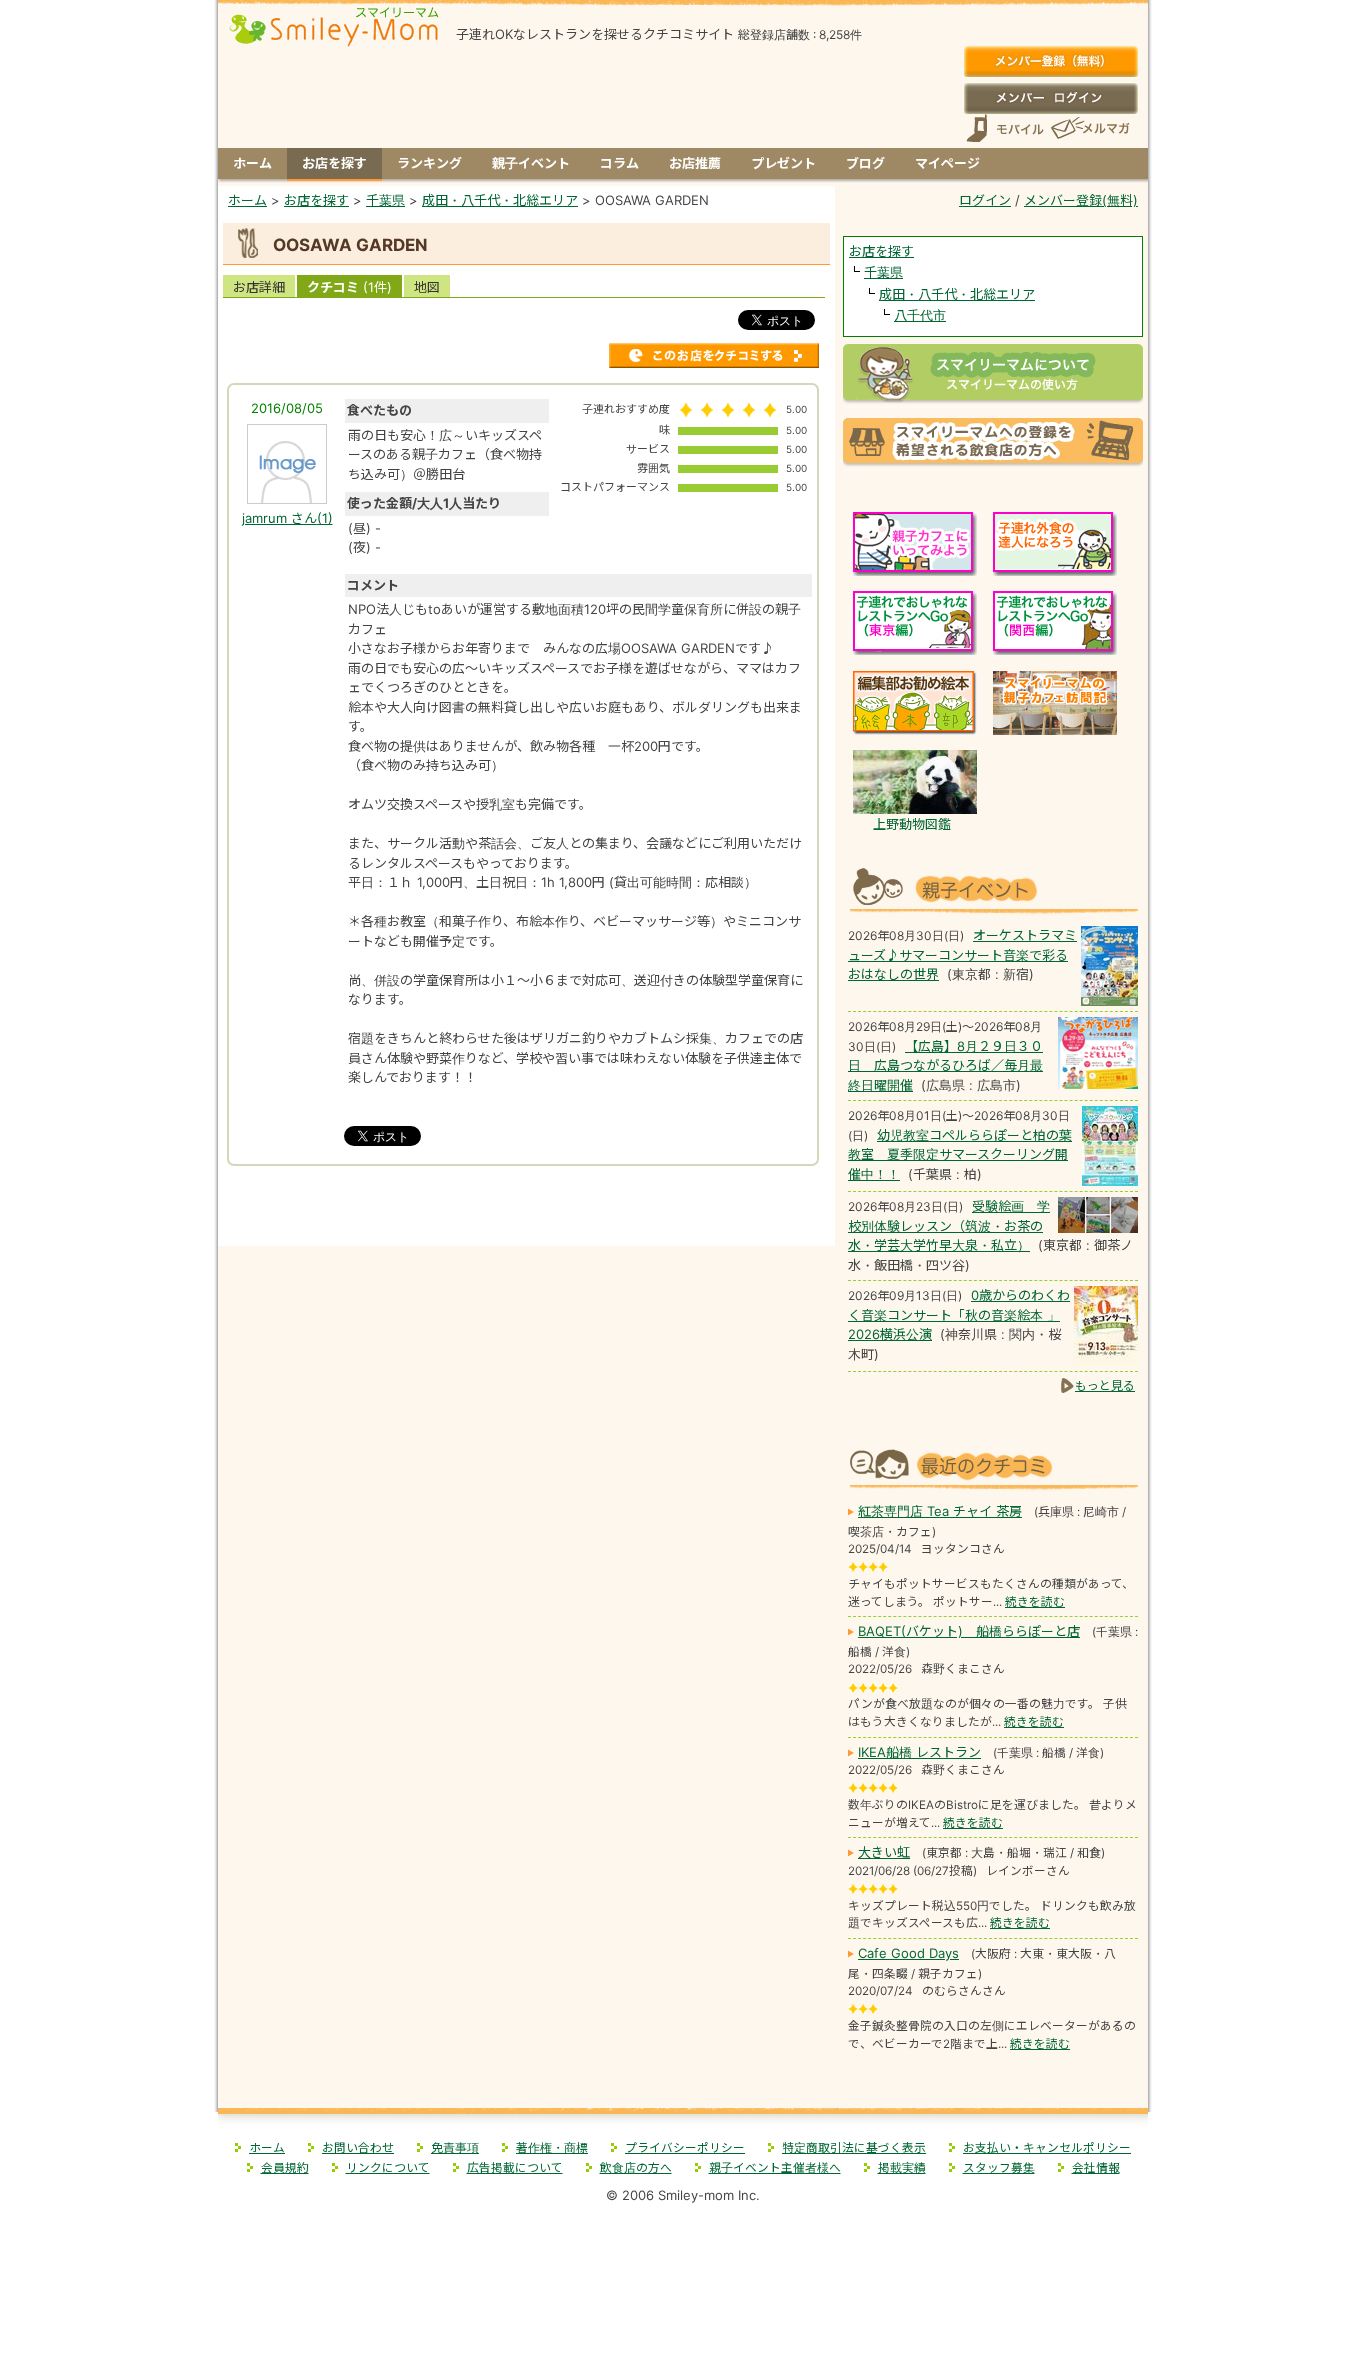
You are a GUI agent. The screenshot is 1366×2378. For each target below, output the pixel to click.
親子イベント (531, 163)
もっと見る (1105, 1385)
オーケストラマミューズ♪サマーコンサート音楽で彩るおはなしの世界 (962, 954)
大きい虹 (884, 1852)
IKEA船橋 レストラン (919, 1752)
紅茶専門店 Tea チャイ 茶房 (940, 1511)
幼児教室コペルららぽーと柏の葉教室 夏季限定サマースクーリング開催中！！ (960, 1154)
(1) (287, 518)
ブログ (865, 163)
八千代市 (920, 315)
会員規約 (285, 2168)
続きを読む (1035, 1602)
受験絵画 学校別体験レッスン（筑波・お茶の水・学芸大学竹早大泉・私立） (949, 1225)
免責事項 (455, 2148)
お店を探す (334, 163)
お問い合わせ (358, 2148)
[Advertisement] (527, 1203)
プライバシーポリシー (685, 2148)
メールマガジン (1089, 128)
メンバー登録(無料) (1050, 62)
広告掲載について (515, 2168)
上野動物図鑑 (912, 824)
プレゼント (783, 163)
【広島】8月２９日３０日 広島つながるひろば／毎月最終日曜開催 (945, 1065)
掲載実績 (902, 2168)
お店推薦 (695, 163)
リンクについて (388, 2168)
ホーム (252, 163)
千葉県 (883, 272)
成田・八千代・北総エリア (957, 294)
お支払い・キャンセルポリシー (1047, 2148)
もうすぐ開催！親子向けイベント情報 (993, 887)
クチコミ (349, 287)
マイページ (947, 163)
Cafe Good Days (908, 1953)
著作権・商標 (552, 2148)
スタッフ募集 (999, 2168)
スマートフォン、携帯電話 (1005, 128)
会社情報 (1096, 2168)
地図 (427, 287)
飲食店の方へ (636, 2168)
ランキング (429, 163)
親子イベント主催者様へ (775, 2168)
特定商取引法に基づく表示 (854, 2148)
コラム (619, 163)
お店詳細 (259, 287)
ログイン (1050, 98)
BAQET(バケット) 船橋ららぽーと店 (969, 1631)
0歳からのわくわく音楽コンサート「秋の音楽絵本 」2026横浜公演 (959, 1314)
